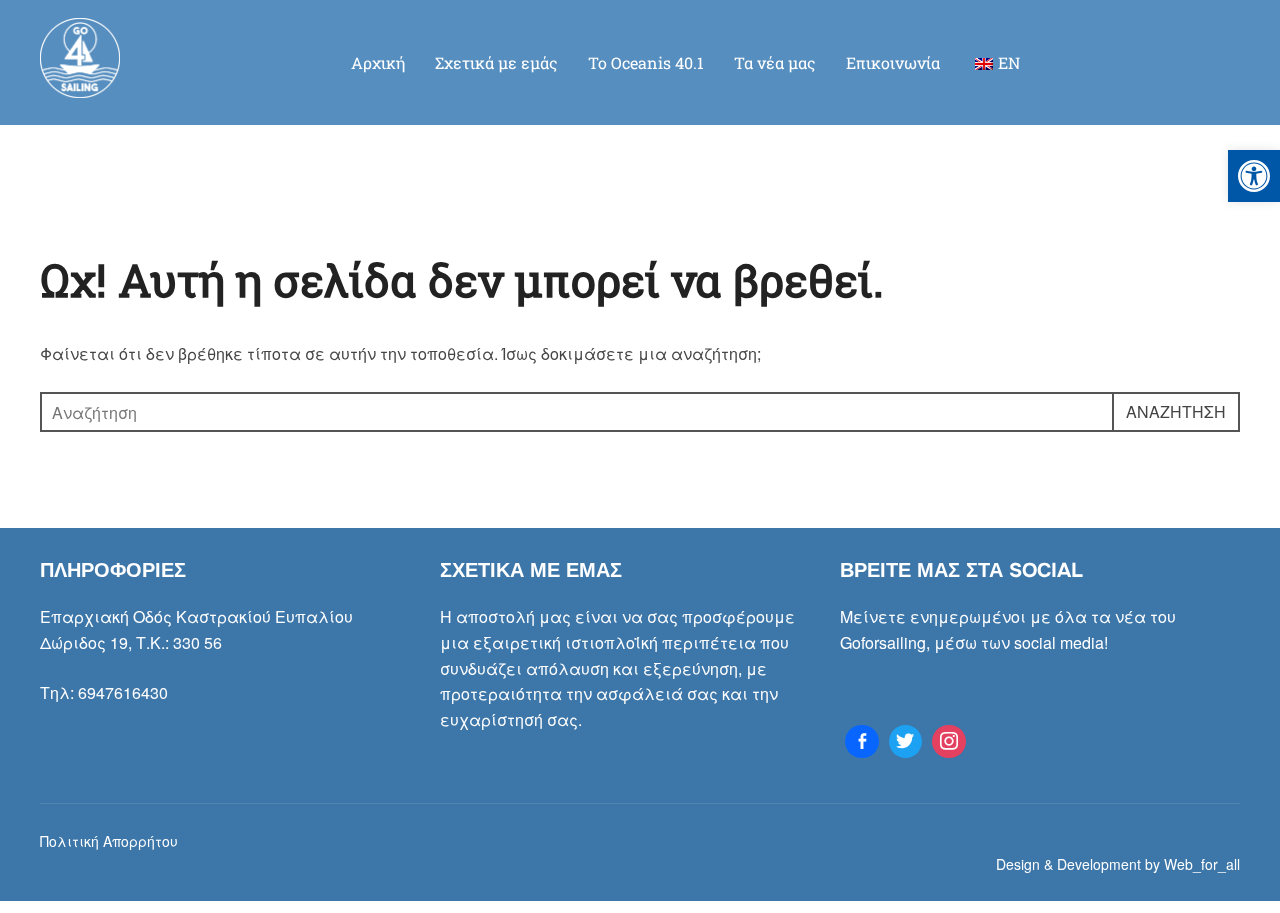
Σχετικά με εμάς (496, 62)
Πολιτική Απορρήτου (109, 841)
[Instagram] (949, 742)
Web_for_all (1202, 864)
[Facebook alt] (862, 742)
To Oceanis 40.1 (646, 62)
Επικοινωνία (893, 62)
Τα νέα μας (775, 62)
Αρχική (378, 62)
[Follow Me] (906, 742)
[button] (1254, 176)
